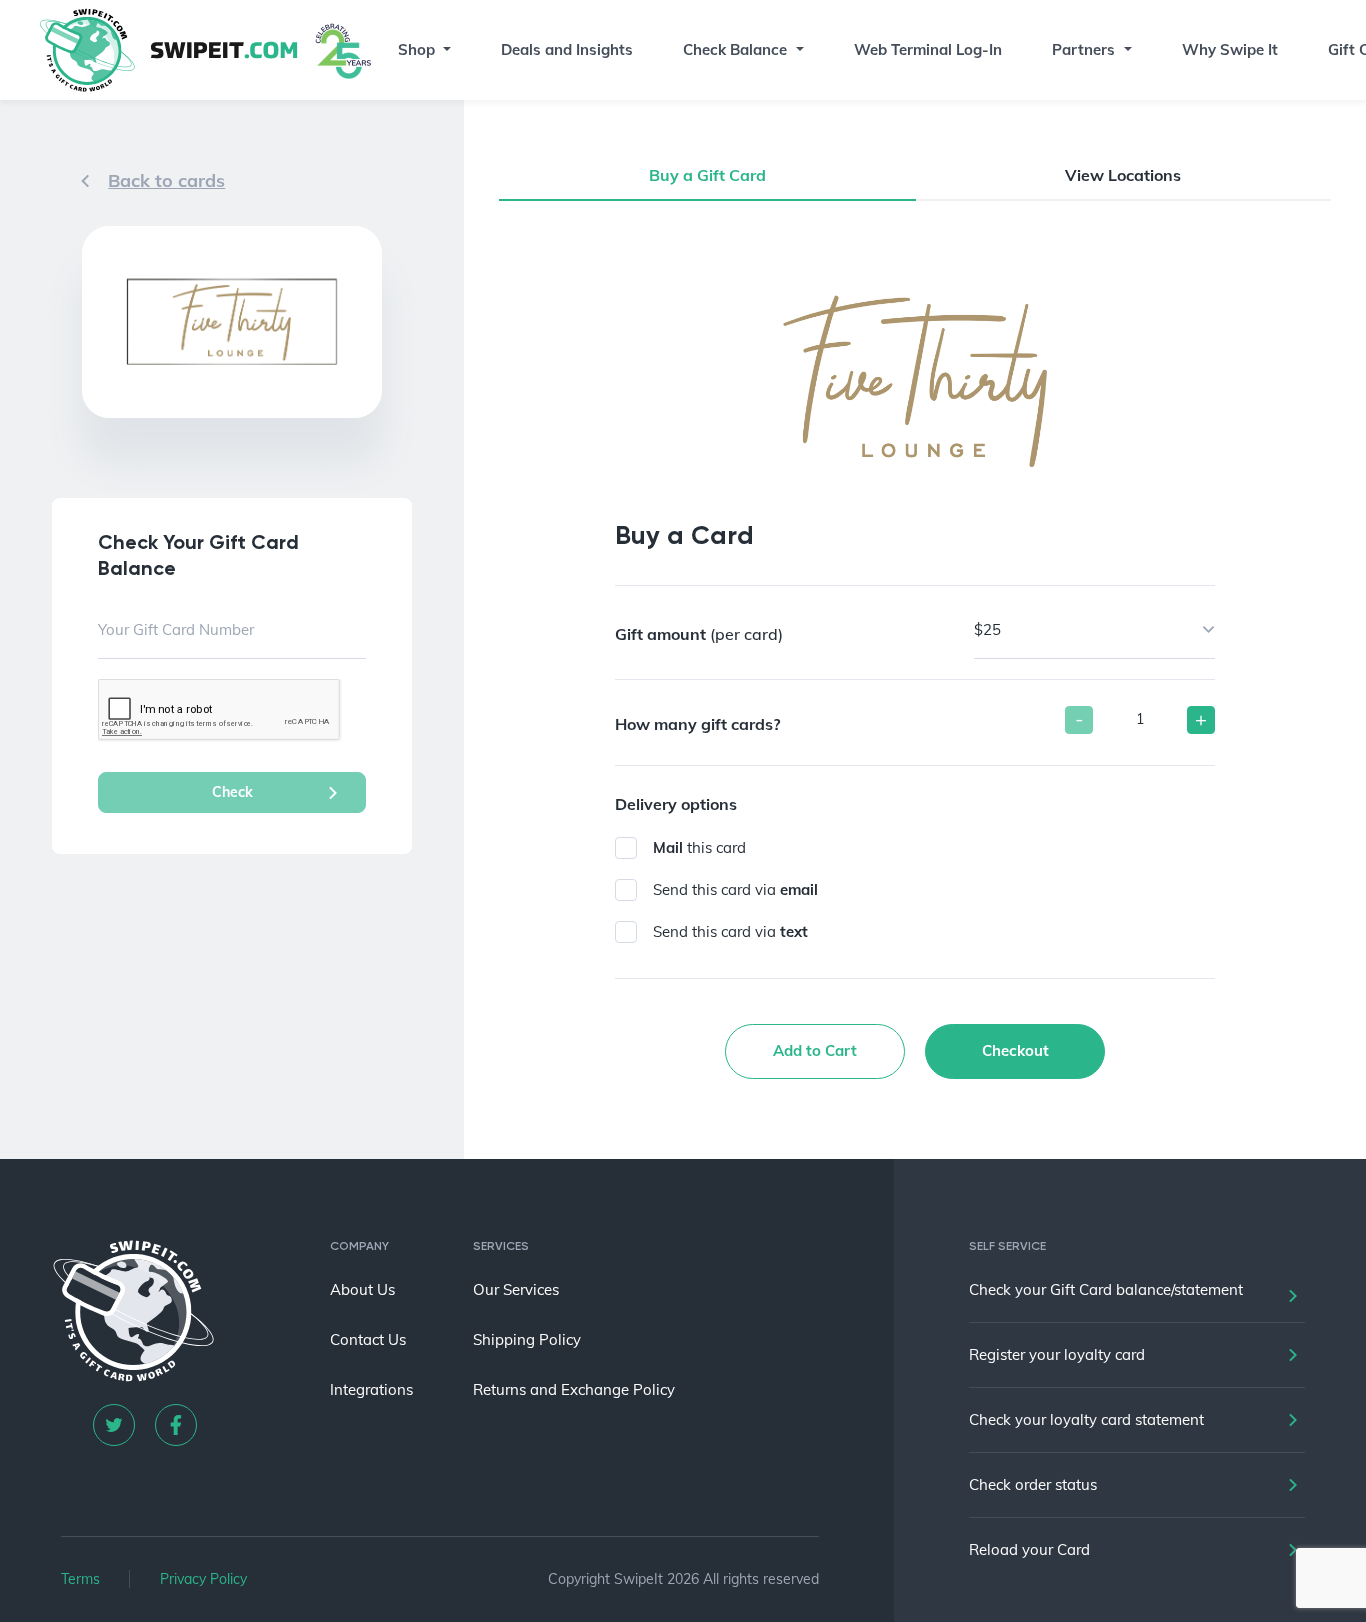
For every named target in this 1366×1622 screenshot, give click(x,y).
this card (699, 847)
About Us (362, 1289)
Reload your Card (1029, 1549)
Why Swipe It (1230, 49)
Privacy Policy (203, 1579)
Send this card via (735, 889)
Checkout (1015, 1050)
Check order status (1033, 1484)
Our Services (516, 1289)
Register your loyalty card (1057, 1354)
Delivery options (676, 804)
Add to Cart (815, 1050)
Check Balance (735, 49)
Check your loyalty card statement (1086, 1419)
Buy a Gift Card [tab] (707, 175)
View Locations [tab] (1123, 175)
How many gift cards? (697, 724)
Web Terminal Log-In (928, 49)
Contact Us (368, 1339)
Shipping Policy (527, 1339)
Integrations (371, 1389)
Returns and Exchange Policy (574, 1389)
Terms (80, 1579)
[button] (446, 50)
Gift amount (699, 634)
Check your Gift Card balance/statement (1106, 1289)
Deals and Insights (567, 49)
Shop (416, 49)
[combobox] (1094, 630)
